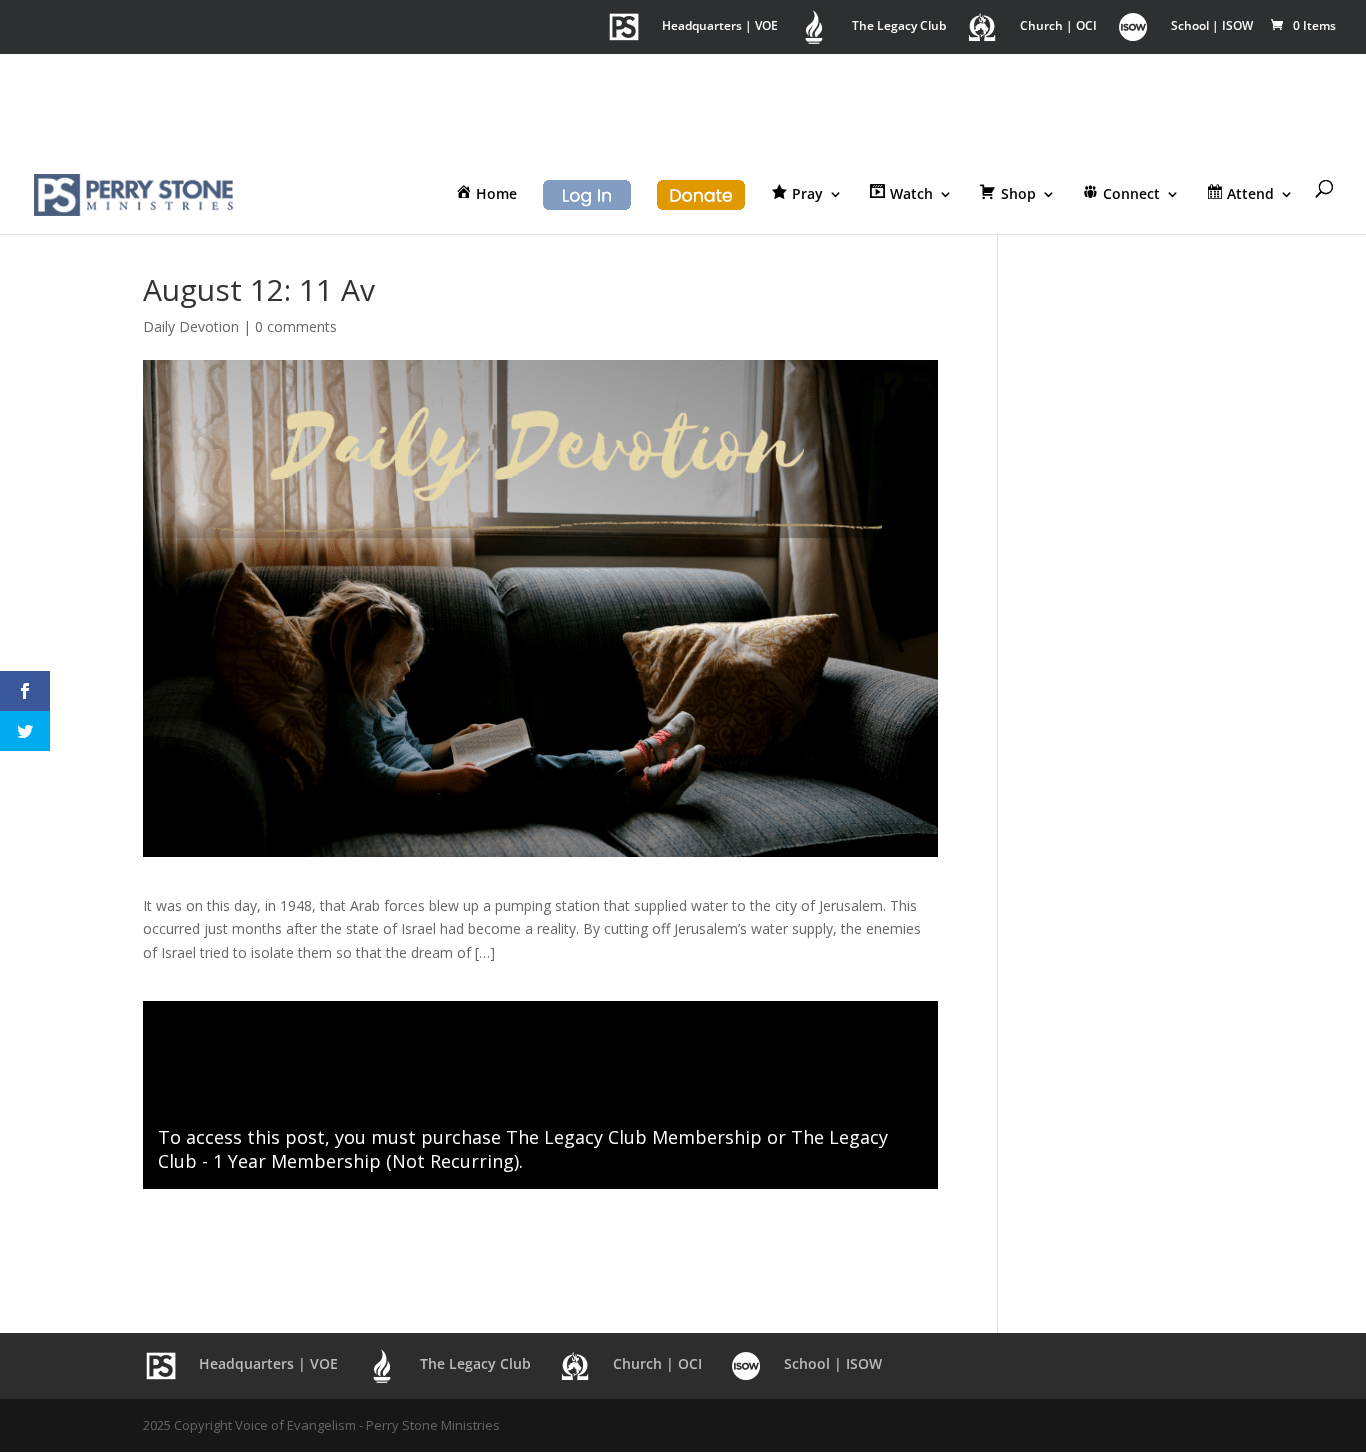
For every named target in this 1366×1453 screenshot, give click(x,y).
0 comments (296, 326)
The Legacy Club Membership (634, 1137)
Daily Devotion (191, 326)
